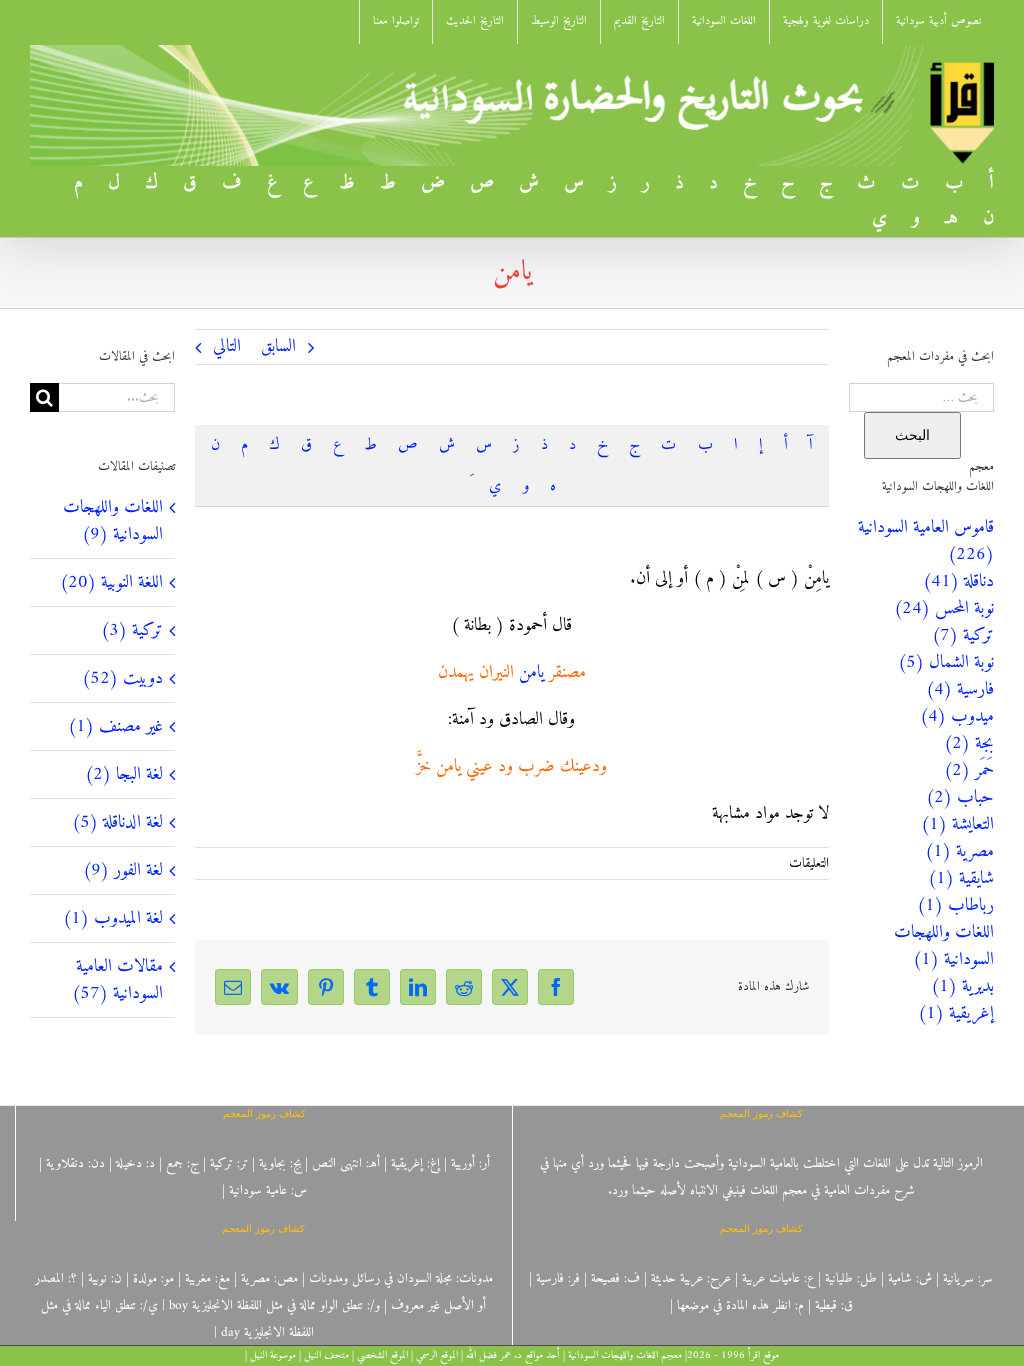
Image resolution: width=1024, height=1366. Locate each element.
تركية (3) (132, 630)
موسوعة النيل (273, 1355)
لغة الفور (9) (123, 870)
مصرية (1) (959, 851)
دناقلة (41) (958, 581)
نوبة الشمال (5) (946, 662)
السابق (278, 346)
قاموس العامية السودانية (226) (926, 541)
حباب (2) (960, 797)
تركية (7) (963, 635)
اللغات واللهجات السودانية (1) (944, 946)
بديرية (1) (962, 986)
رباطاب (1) (955, 905)
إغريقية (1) (956, 1013)
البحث (912, 435)
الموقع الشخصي (382, 1355)
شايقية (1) (961, 878)
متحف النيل (326, 1355)
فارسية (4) (960, 689)
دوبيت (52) (122, 678)
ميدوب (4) (957, 716)
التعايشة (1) (957, 824)
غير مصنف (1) (115, 726)
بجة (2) (969, 743)
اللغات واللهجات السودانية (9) (113, 521)
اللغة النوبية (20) (111, 582)
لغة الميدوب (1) (113, 918)
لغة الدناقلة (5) (117, 822)
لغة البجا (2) (124, 774)
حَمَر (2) (969, 770)
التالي (227, 346)
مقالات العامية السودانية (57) (117, 980)
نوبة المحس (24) (944, 608)
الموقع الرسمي (437, 1355)
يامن (531, 672)
